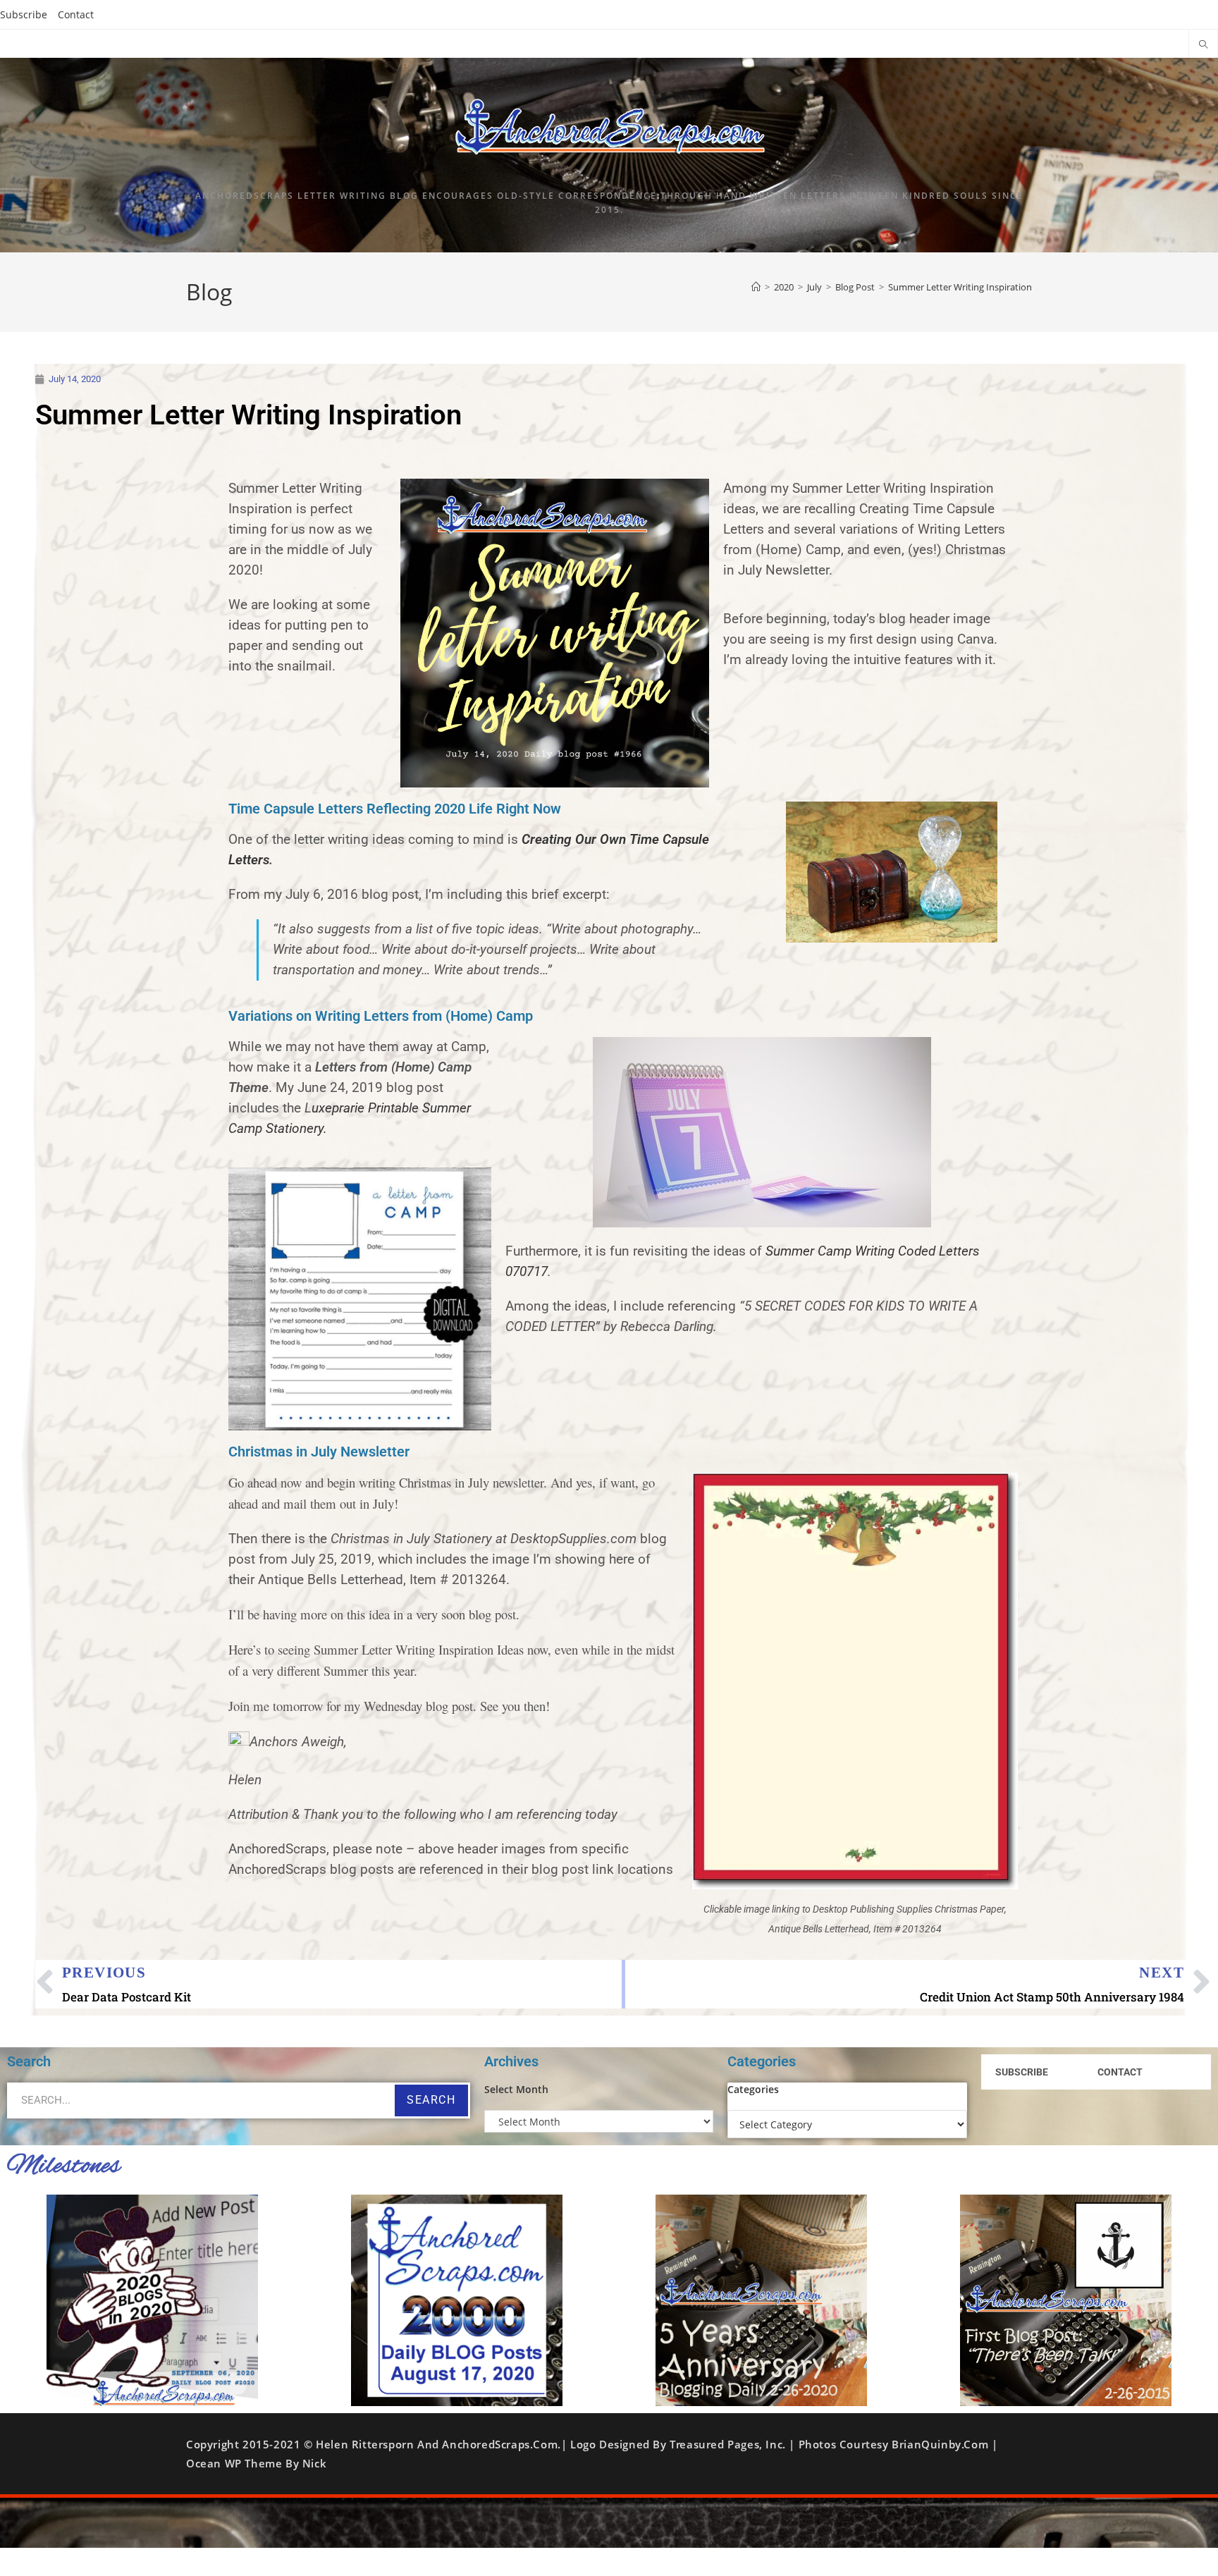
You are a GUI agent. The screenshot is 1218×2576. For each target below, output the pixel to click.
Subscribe (24, 14)
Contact (76, 14)
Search (431, 2100)
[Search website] (1203, 45)
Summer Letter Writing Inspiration (960, 287)
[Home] (756, 287)
